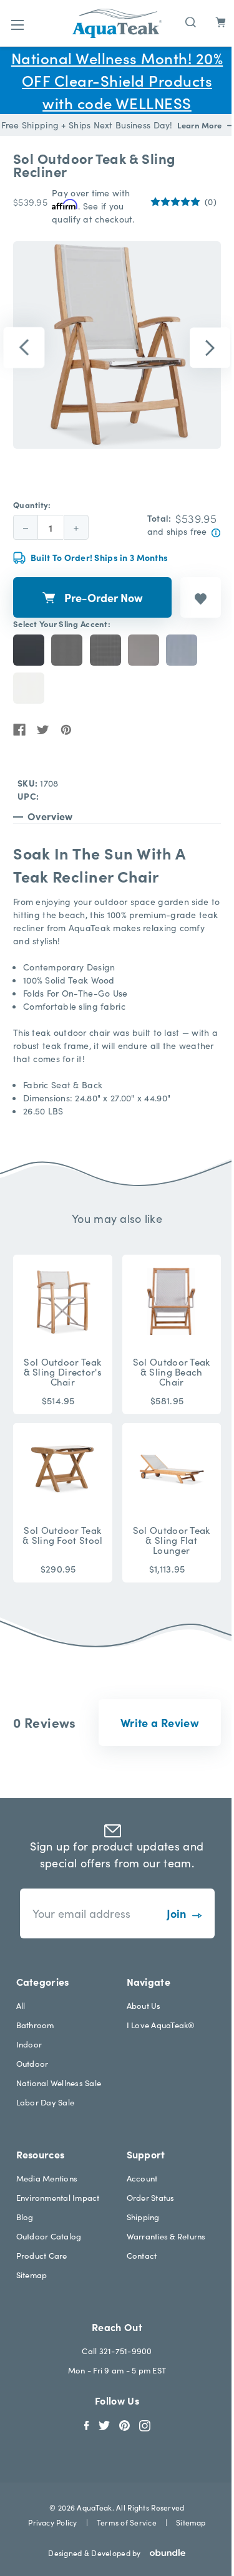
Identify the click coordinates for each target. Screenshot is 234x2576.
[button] (160, 1722)
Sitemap (32, 2275)
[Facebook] (19, 730)
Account (142, 2178)
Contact (142, 2255)
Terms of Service (127, 2522)
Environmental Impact (58, 2197)
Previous (24, 348)
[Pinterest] (66, 730)
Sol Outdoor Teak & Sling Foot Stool (62, 1535)
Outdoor (32, 2063)
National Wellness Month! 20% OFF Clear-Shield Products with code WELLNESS (117, 80)
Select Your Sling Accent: (62, 624)
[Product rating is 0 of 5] (175, 202)
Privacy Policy (52, 2522)
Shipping (143, 2217)
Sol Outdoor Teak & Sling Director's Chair (63, 1372)
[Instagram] (145, 2424)
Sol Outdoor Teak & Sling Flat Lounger (172, 1540)
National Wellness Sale (59, 2083)
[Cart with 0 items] (221, 22)
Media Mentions (47, 2178)
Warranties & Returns (166, 2236)
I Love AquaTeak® (161, 2025)
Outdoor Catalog (49, 2236)
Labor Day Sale (46, 2102)
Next (210, 348)
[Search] (191, 21)
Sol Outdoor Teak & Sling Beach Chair (172, 1372)
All (21, 2005)
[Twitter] (43, 730)
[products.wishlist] (201, 597)
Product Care (42, 2255)
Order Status (151, 2197)
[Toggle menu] (17, 25)
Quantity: (32, 505)
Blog (25, 2217)
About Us (144, 2005)
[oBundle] (163, 2553)
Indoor (29, 2044)
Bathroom (35, 2025)
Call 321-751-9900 (117, 2351)
